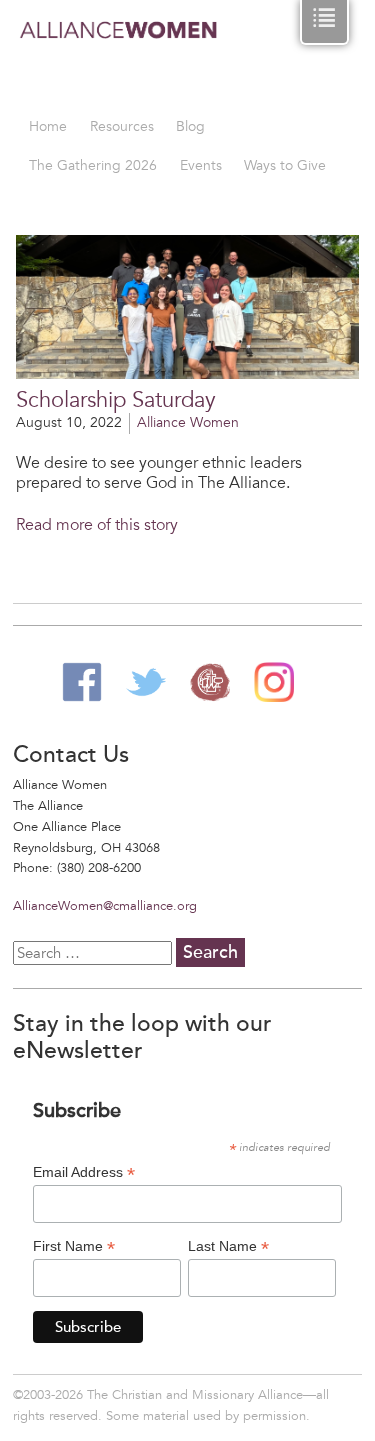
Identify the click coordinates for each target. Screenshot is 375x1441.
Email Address (84, 1172)
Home (48, 126)
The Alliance (210, 682)
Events (201, 165)
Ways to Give (285, 165)
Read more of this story (97, 525)
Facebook (82, 682)
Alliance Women (119, 59)
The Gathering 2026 (93, 165)
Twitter (146, 682)
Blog (190, 126)
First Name (74, 1246)
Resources (122, 126)
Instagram (274, 682)
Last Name (228, 1246)
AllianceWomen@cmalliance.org (105, 906)
